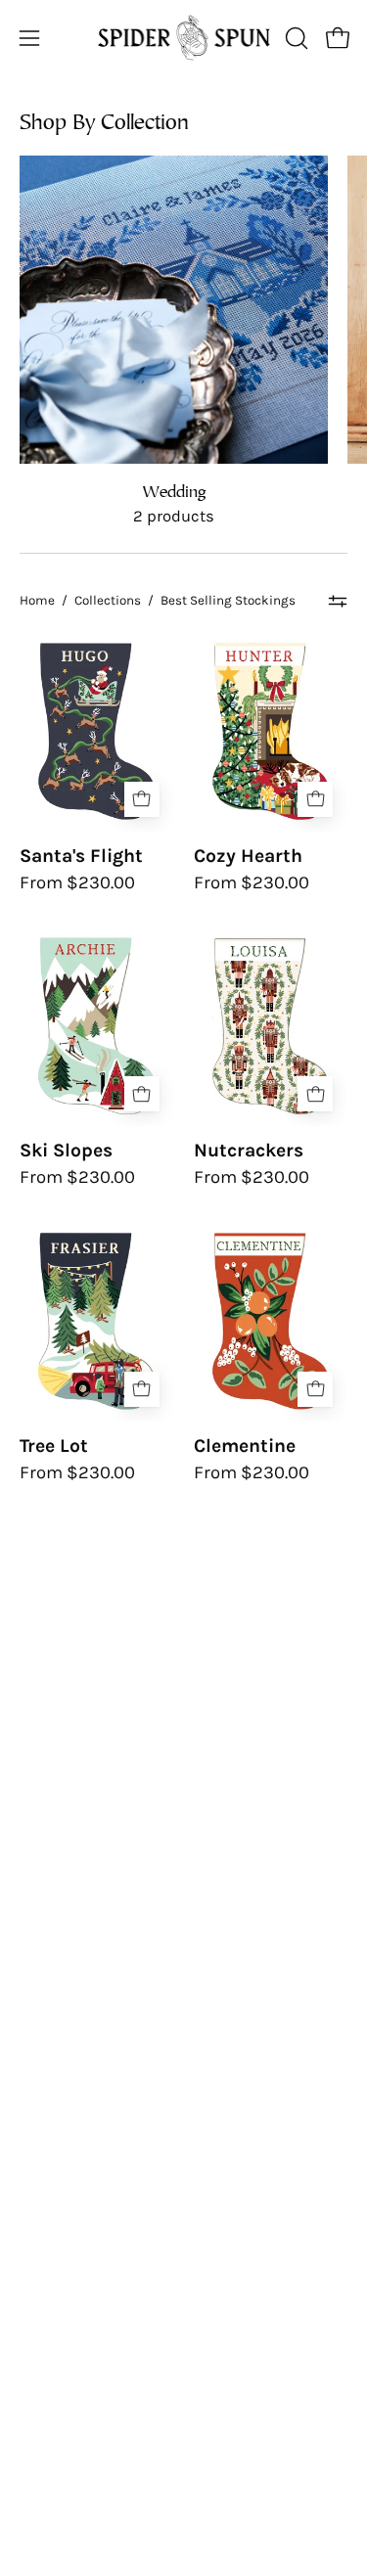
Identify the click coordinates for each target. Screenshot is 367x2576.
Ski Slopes (66, 1150)
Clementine (245, 1446)
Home (37, 600)
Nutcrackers (249, 1150)
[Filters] (338, 601)
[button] (295, 38)
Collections (108, 600)
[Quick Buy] (142, 799)
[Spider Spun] (184, 38)
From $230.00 (77, 882)
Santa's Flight (81, 856)
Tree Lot (54, 1446)
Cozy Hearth (248, 856)
